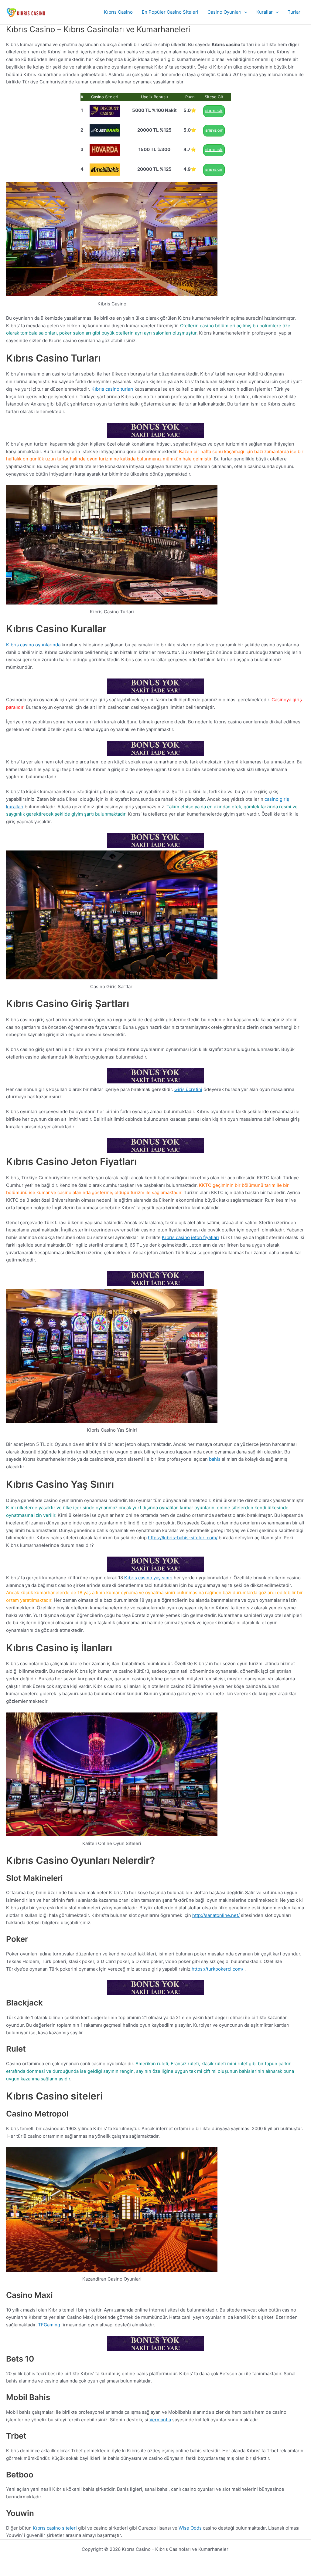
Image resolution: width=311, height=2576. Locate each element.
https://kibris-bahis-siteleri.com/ (183, 1538)
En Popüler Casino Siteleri (170, 12)
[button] (244, 12)
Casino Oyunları (224, 12)
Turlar (294, 12)
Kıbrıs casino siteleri (55, 2528)
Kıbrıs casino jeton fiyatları (190, 1237)
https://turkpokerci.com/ (217, 1969)
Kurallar (265, 12)
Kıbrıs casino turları (112, 389)
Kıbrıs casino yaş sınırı (148, 1578)
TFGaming (49, 2325)
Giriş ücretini (188, 1089)
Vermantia (160, 2420)
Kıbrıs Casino (118, 12)
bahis (215, 1459)
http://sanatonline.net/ (216, 1915)
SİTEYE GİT (214, 111)
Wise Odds (190, 2528)
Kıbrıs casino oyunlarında (33, 645)
